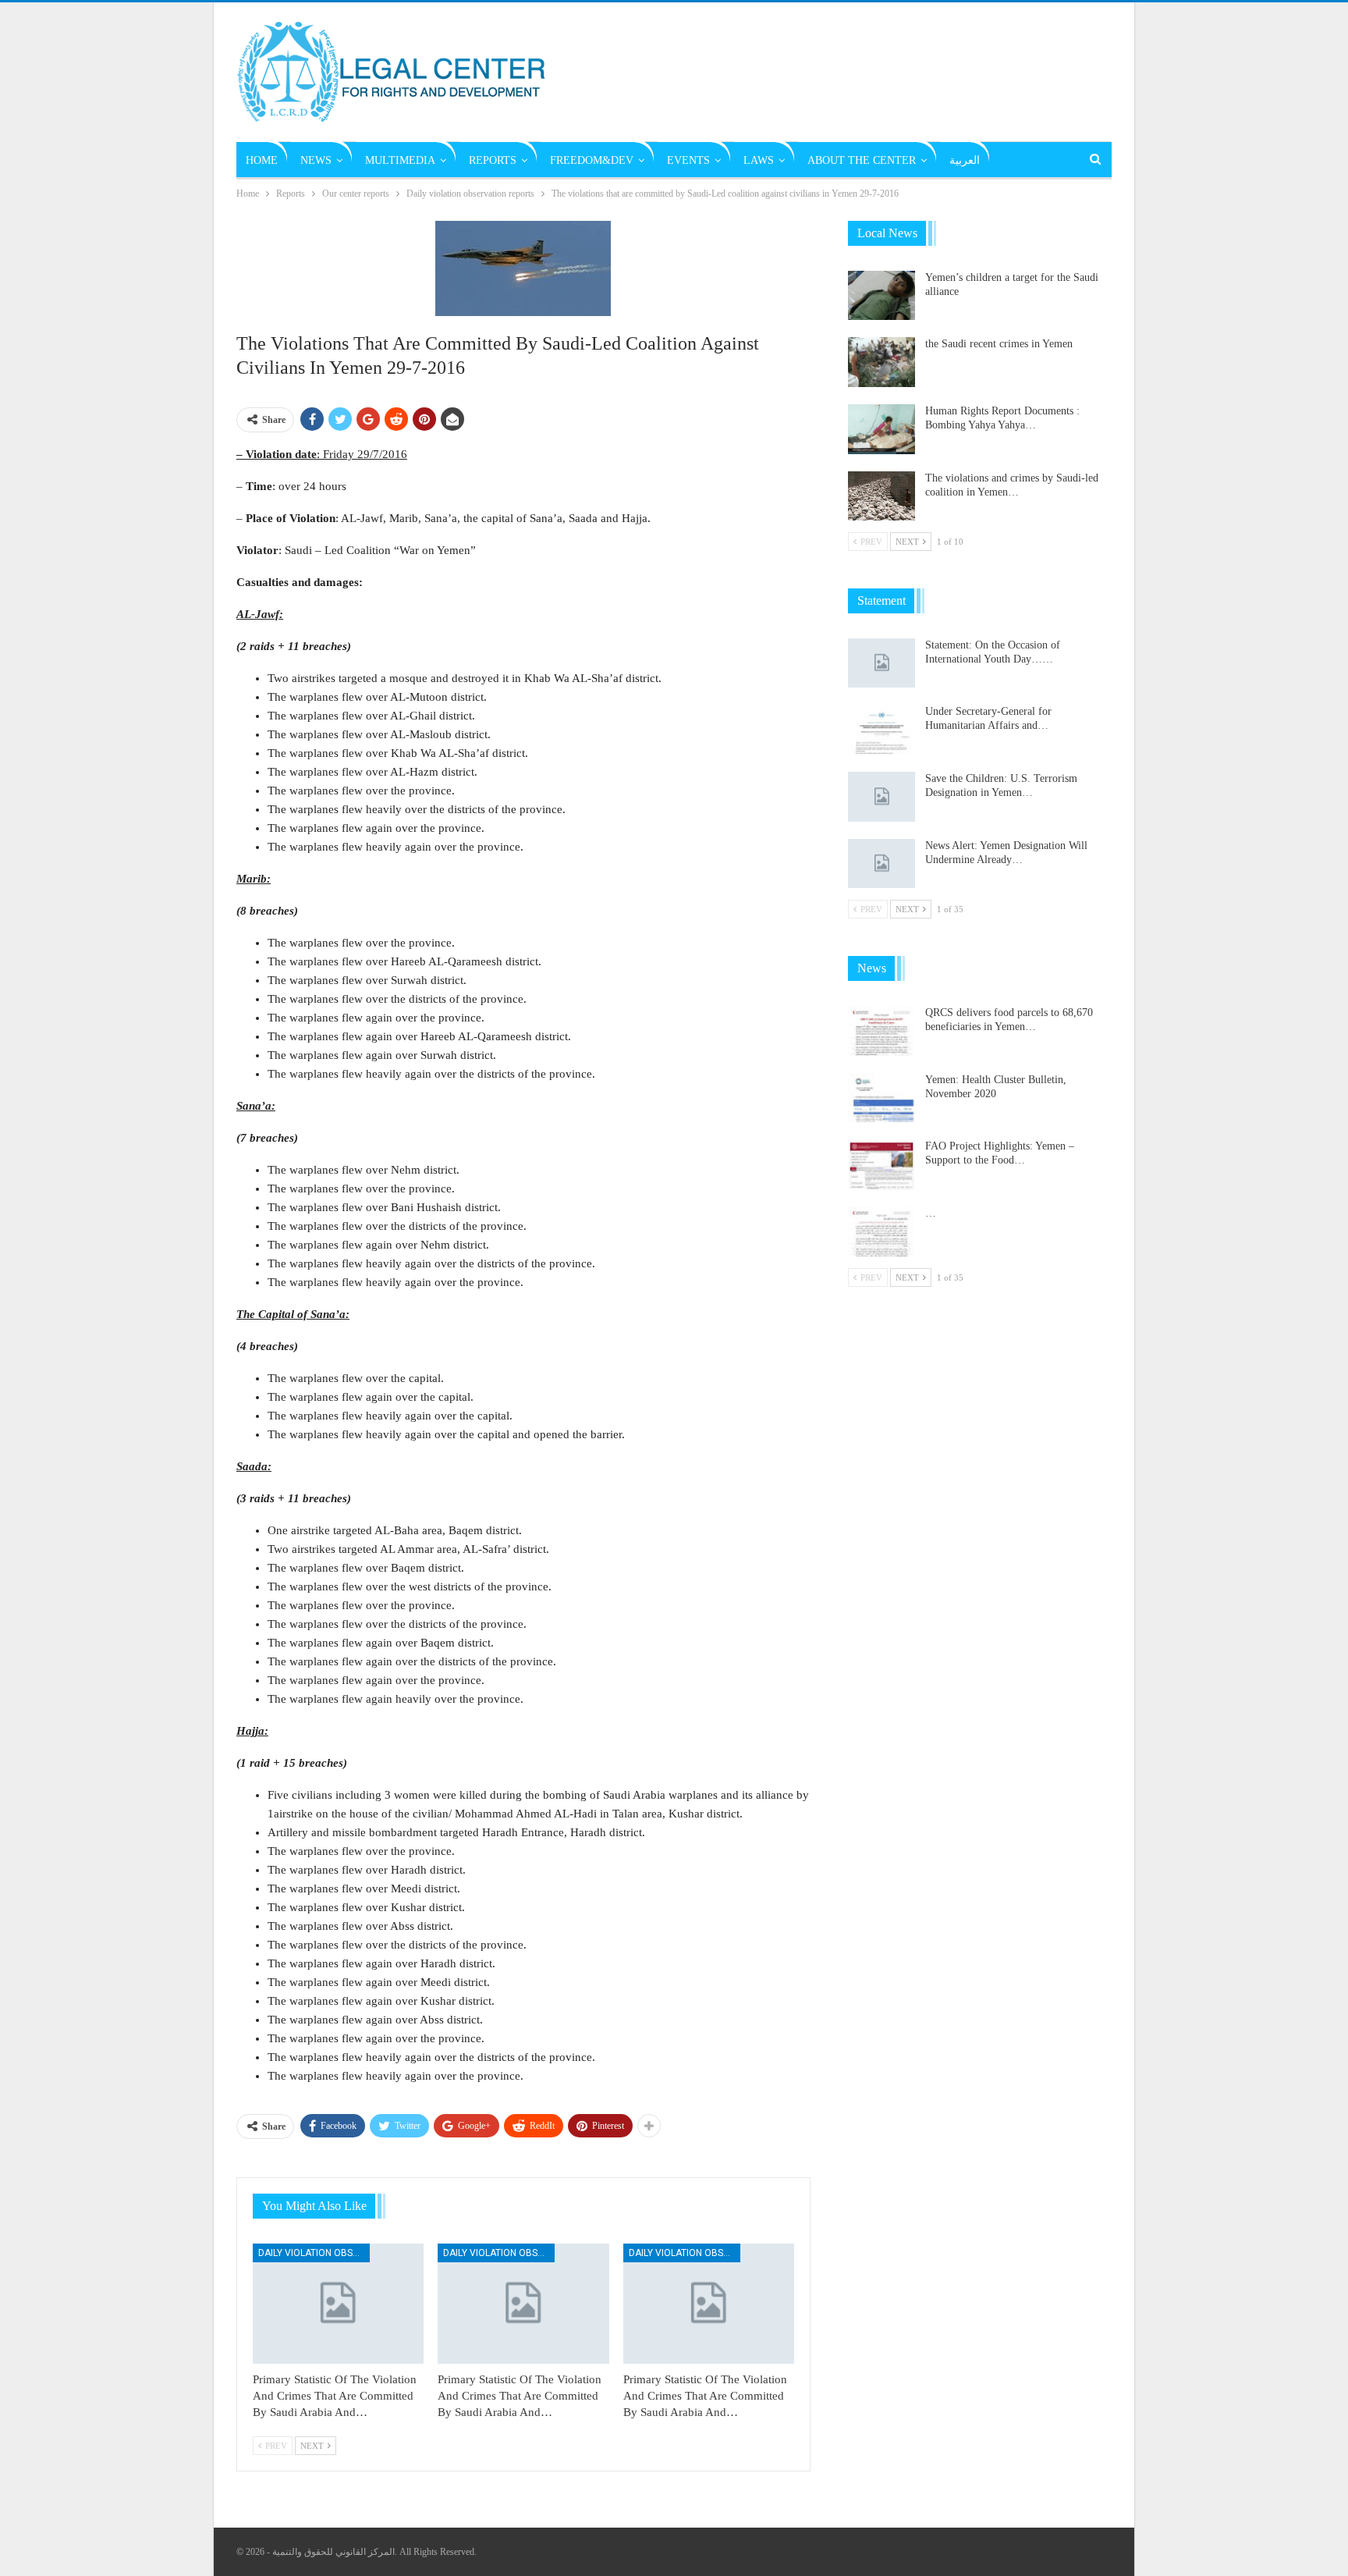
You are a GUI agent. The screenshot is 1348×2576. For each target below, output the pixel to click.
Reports (493, 160)
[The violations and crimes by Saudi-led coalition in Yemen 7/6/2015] (882, 496)
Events (688, 160)
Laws (759, 160)
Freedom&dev (592, 160)
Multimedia (400, 160)
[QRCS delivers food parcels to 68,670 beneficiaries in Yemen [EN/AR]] (882, 1031)
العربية (965, 160)
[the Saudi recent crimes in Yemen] (882, 362)
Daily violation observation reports (314, 2253)
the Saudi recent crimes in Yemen (999, 344)
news (316, 160)
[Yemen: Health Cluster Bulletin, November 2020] (882, 1098)
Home (262, 160)
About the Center (862, 160)
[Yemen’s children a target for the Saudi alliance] (882, 296)
